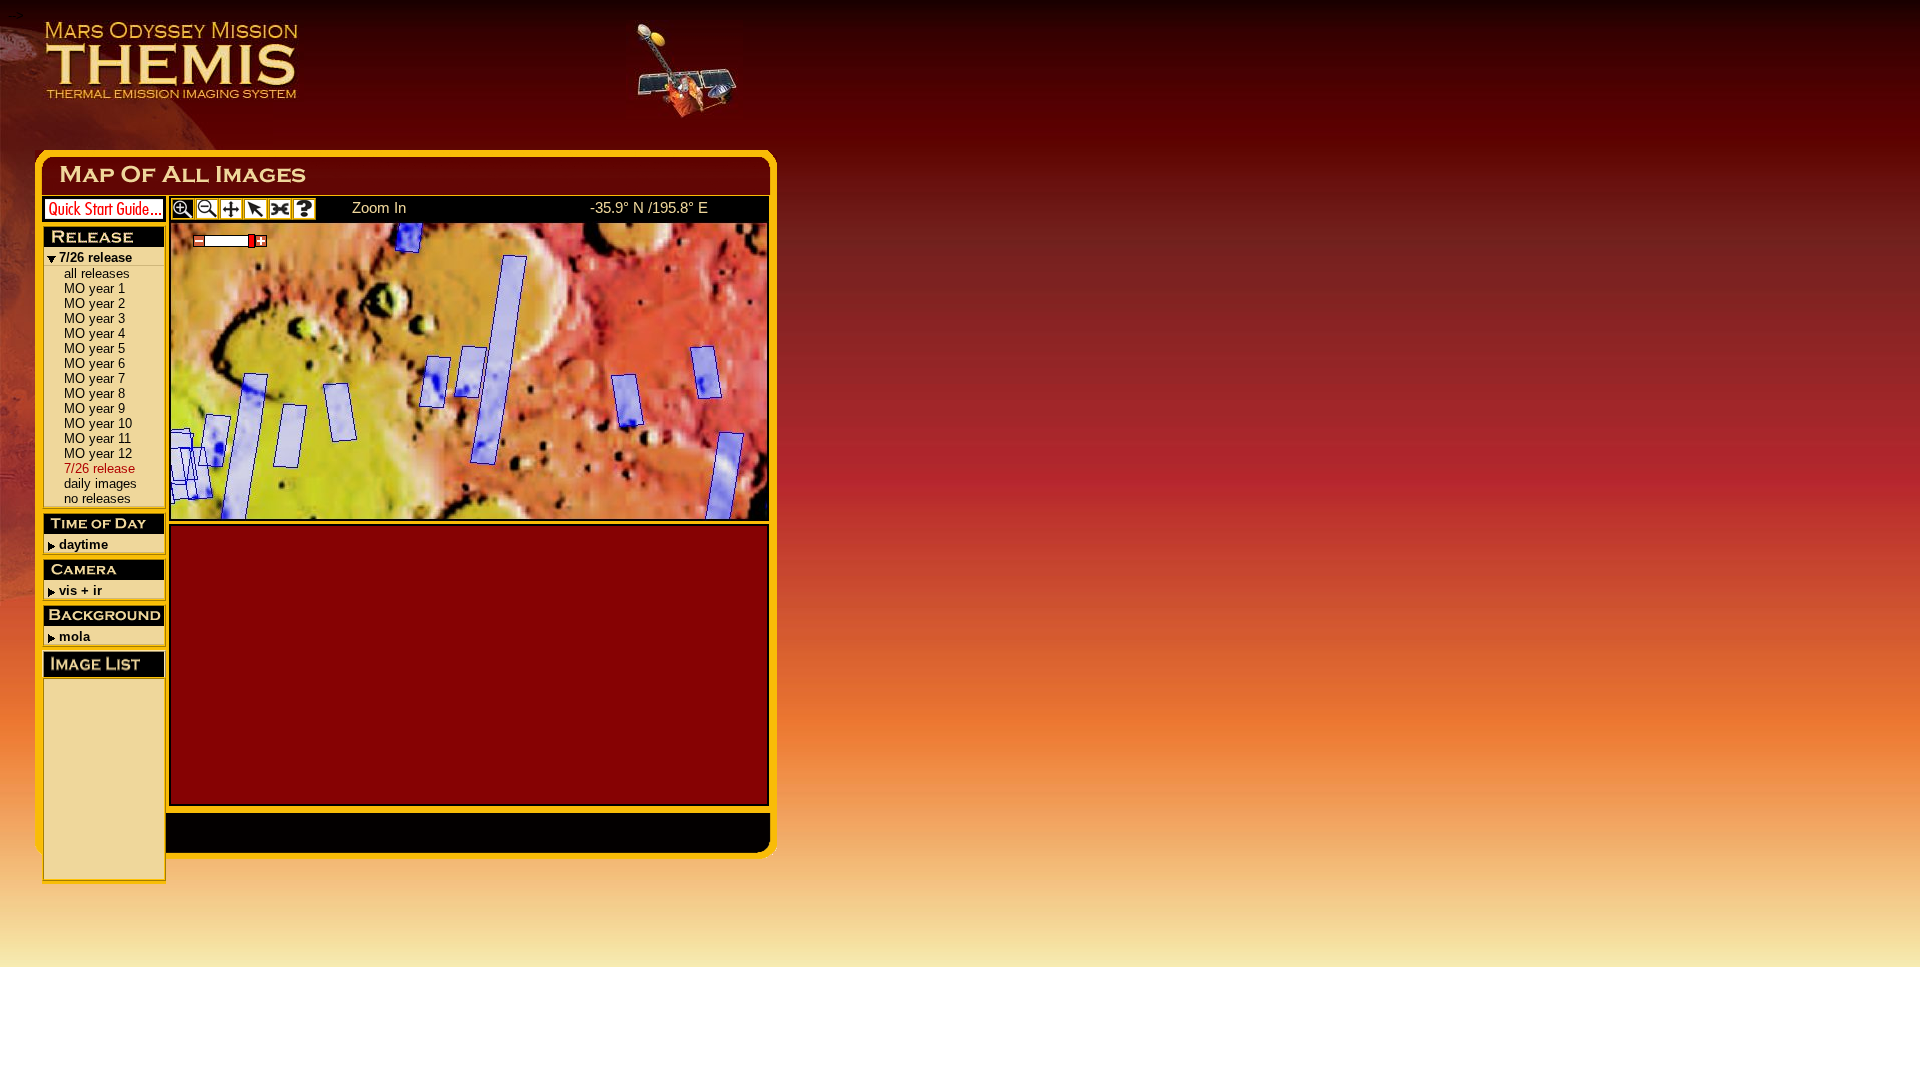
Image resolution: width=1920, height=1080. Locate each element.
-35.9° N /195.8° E (649, 207)
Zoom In (379, 207)
